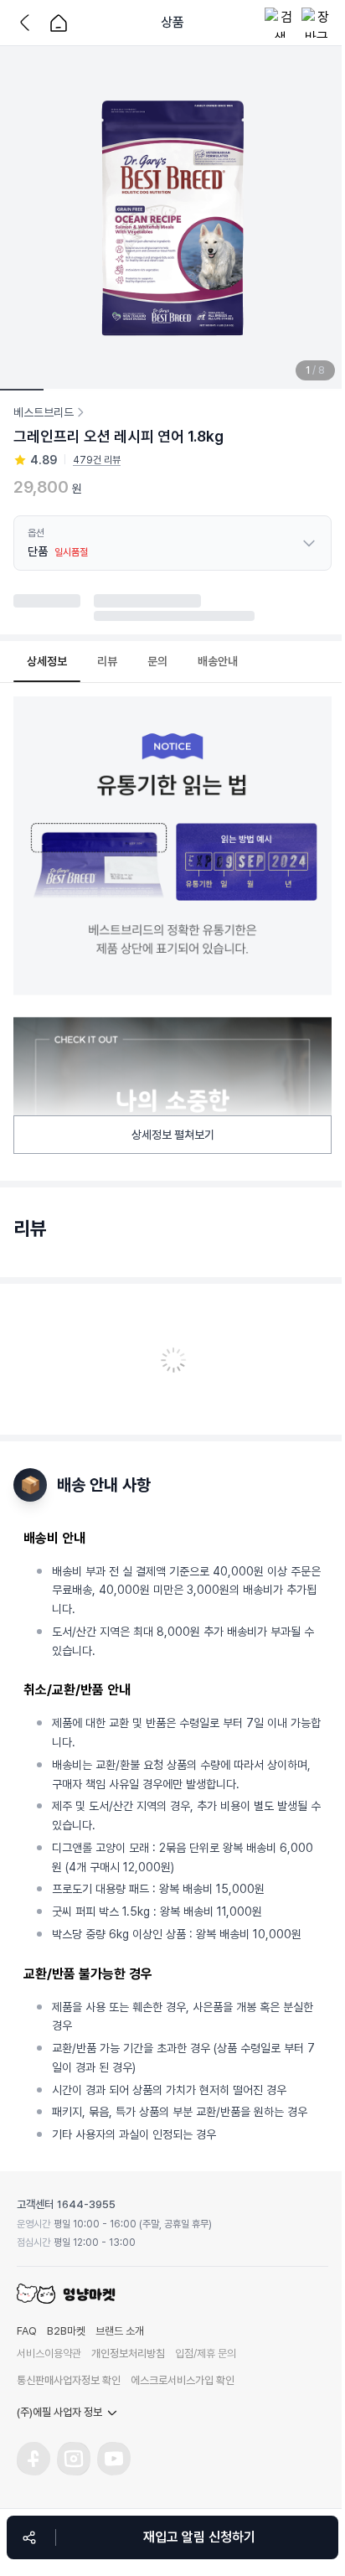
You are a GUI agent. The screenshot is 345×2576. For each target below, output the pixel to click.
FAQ (27, 2331)
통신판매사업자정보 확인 (69, 2380)
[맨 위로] (320, 2474)
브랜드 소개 (120, 2331)
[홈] (59, 23)
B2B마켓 (66, 2331)
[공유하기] (29, 2537)
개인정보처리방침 (128, 2354)
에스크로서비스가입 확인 (183, 2380)
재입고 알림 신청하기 (199, 2537)
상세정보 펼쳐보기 (173, 1135)
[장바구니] (317, 23)
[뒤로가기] (28, 23)
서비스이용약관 (49, 2354)
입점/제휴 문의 (206, 2354)
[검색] (280, 23)
